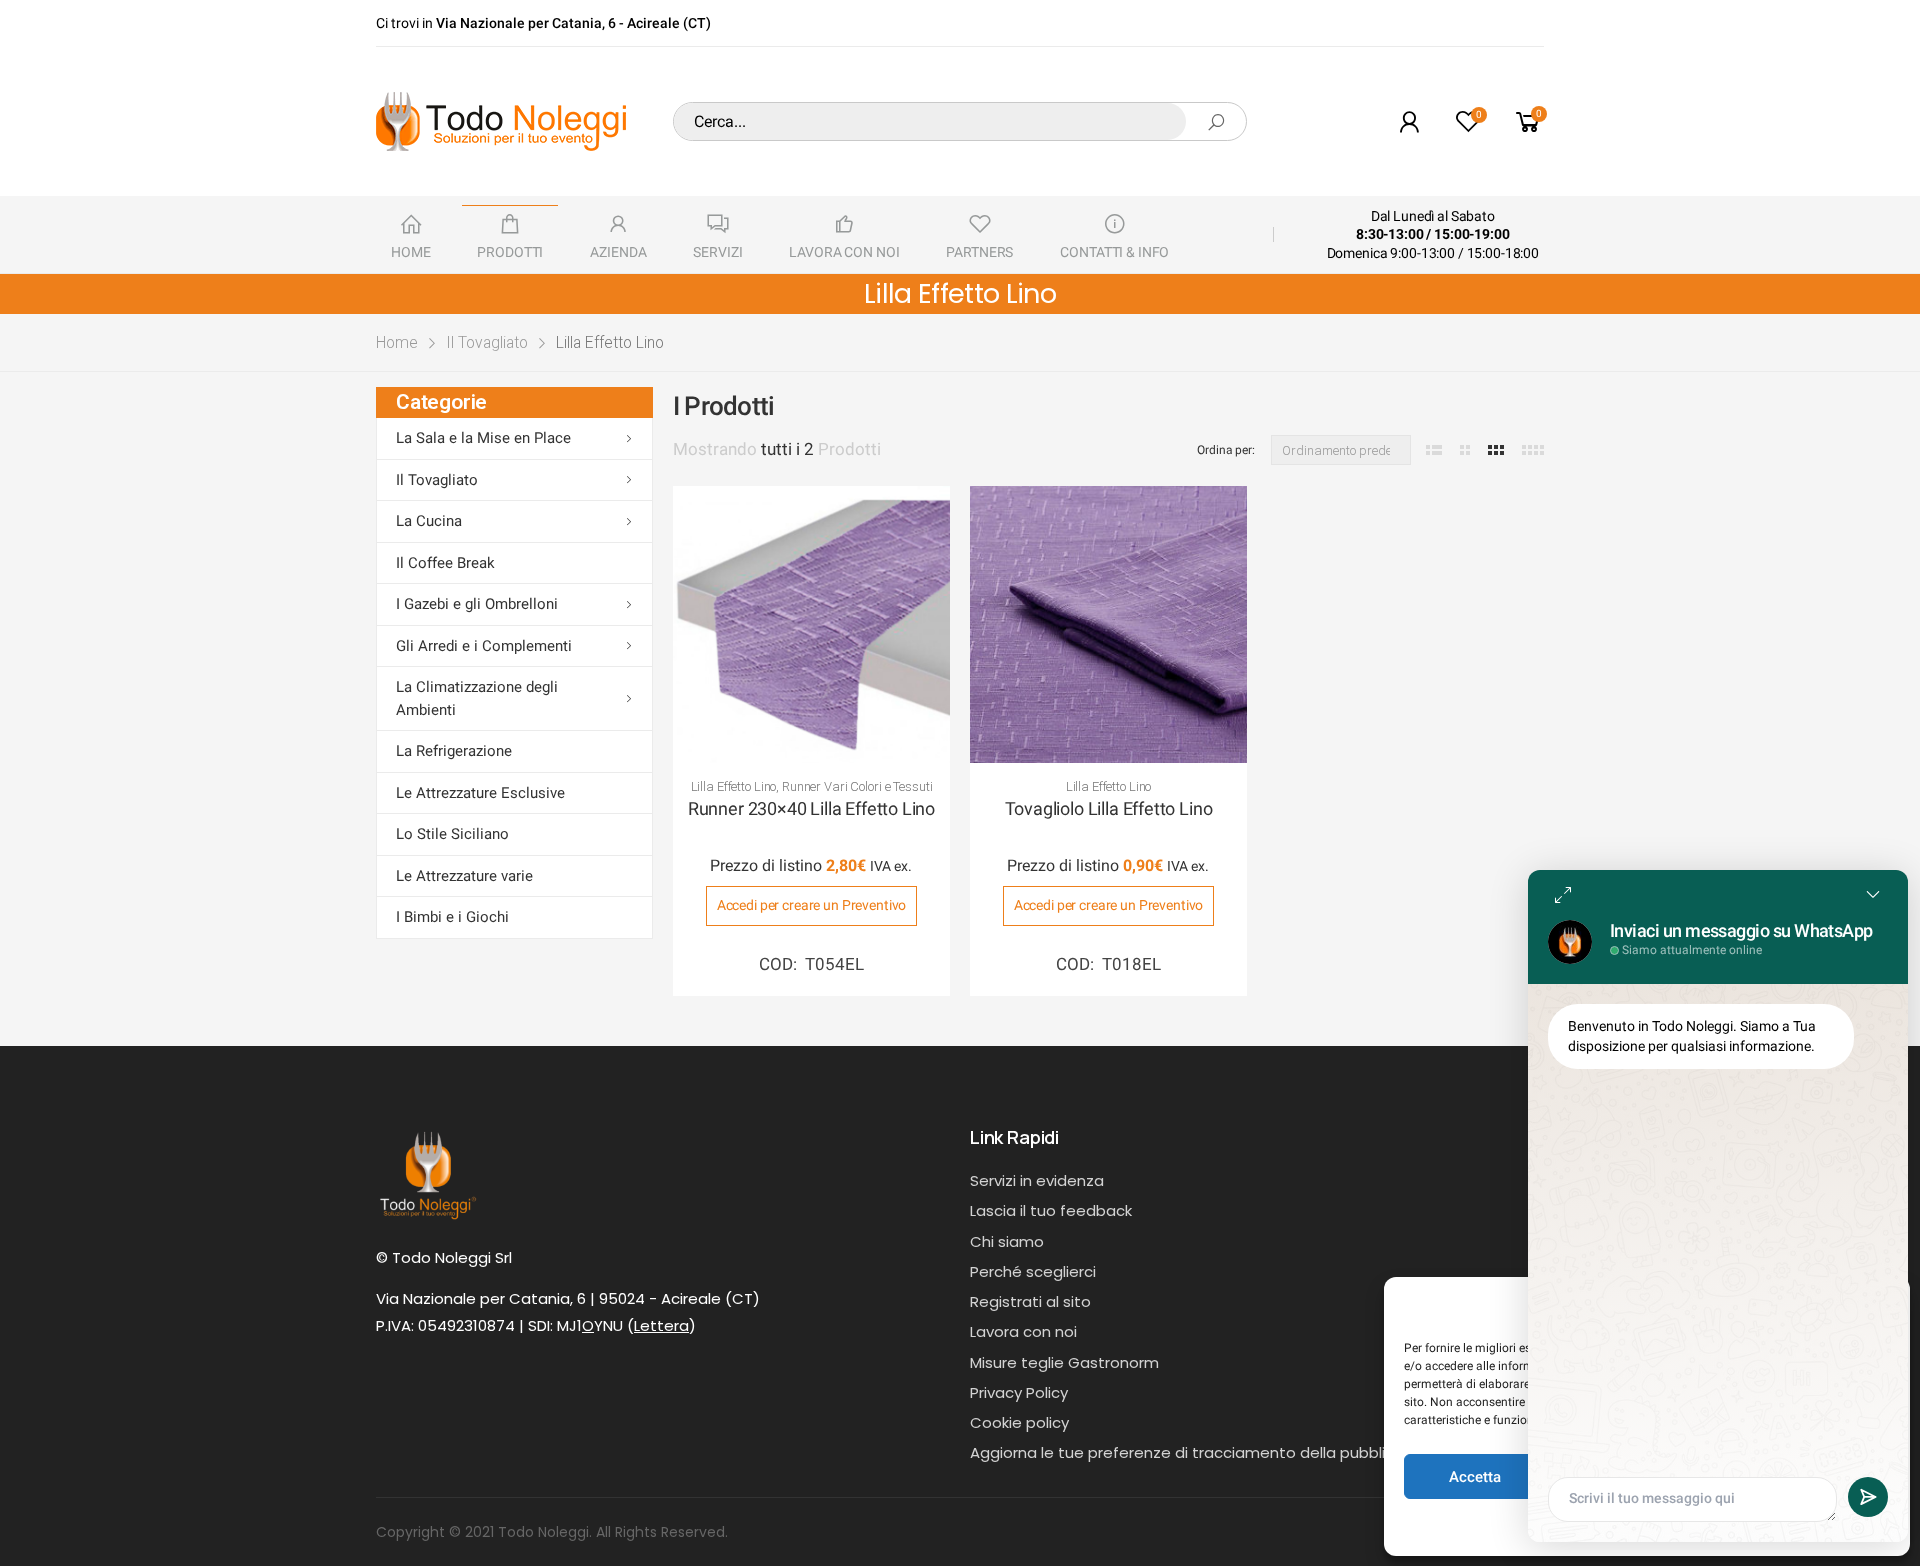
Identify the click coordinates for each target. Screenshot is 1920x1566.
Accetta (1475, 1477)
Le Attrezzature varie (464, 876)
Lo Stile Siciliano (452, 834)
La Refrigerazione (454, 751)
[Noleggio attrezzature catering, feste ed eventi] (501, 121)
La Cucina (429, 521)
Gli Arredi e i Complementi (484, 646)
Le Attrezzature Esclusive (480, 793)
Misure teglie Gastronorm (1064, 1362)
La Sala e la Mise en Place (483, 438)
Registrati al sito (1030, 1301)
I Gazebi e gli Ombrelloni (477, 604)
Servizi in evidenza (1037, 1180)
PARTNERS (979, 252)
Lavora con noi (1023, 1331)
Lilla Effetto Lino (734, 786)
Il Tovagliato (487, 342)
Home (397, 342)
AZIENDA (618, 252)
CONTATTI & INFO (1114, 252)
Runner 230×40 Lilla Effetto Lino (811, 808)
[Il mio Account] (1409, 121)
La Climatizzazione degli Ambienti (477, 698)
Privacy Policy (1019, 1392)
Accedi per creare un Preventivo (812, 905)
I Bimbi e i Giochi (452, 917)
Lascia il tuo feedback (1051, 1210)
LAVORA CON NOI (844, 252)
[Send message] (1868, 1497)
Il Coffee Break (445, 563)
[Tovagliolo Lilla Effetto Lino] (1108, 624)
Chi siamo (1007, 1241)
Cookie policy (1019, 1422)
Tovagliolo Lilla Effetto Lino (1109, 808)
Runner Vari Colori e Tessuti (857, 786)
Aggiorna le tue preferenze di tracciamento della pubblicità (1192, 1452)
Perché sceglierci (1033, 1271)
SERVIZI (717, 252)
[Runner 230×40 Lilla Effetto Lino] (811, 624)
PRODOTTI (510, 252)
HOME (410, 252)
